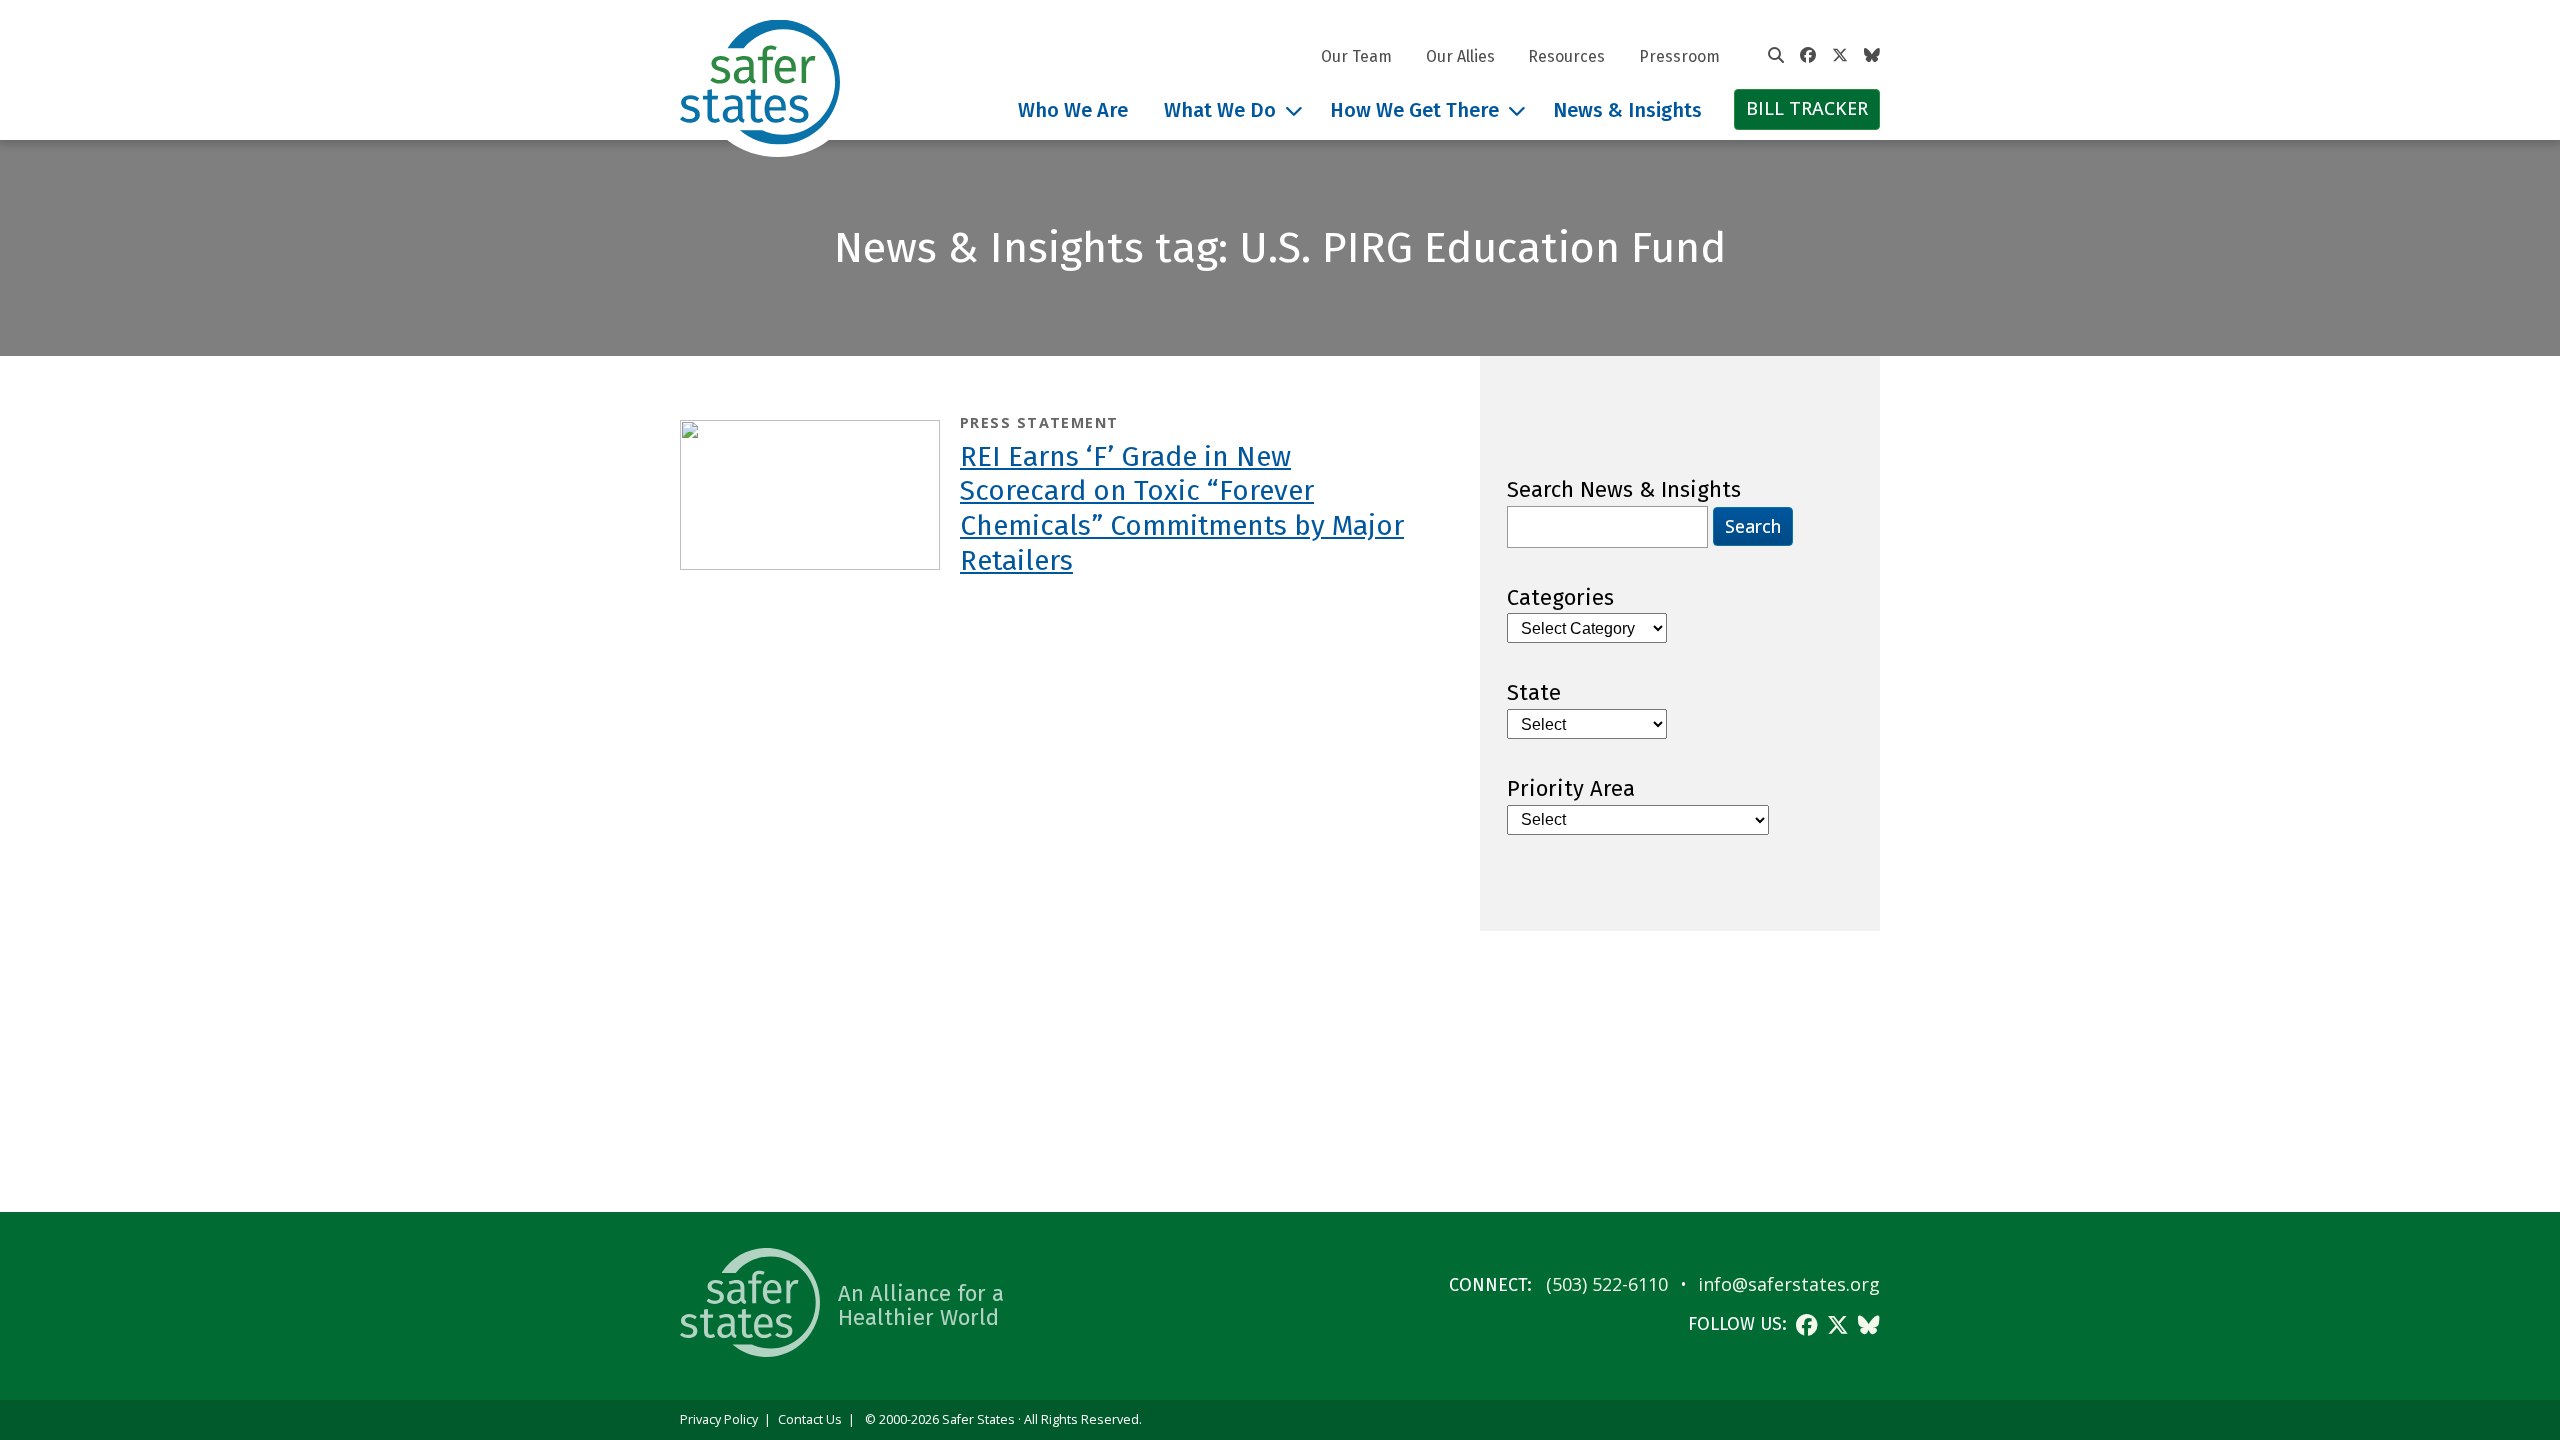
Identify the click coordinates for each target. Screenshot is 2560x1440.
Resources (1566, 56)
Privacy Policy (719, 1419)
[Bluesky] (1872, 56)
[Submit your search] (1776, 56)
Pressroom (1679, 56)
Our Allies (1460, 56)
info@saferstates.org (1789, 1284)
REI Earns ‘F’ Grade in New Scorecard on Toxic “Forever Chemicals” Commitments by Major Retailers (1182, 509)
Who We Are (1073, 110)
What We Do (1220, 110)
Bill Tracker (1807, 108)
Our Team (1356, 56)
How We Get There (1414, 110)
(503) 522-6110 (1607, 1284)
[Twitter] (1840, 56)
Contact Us (810, 1419)
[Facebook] (1808, 56)
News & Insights (1627, 110)
